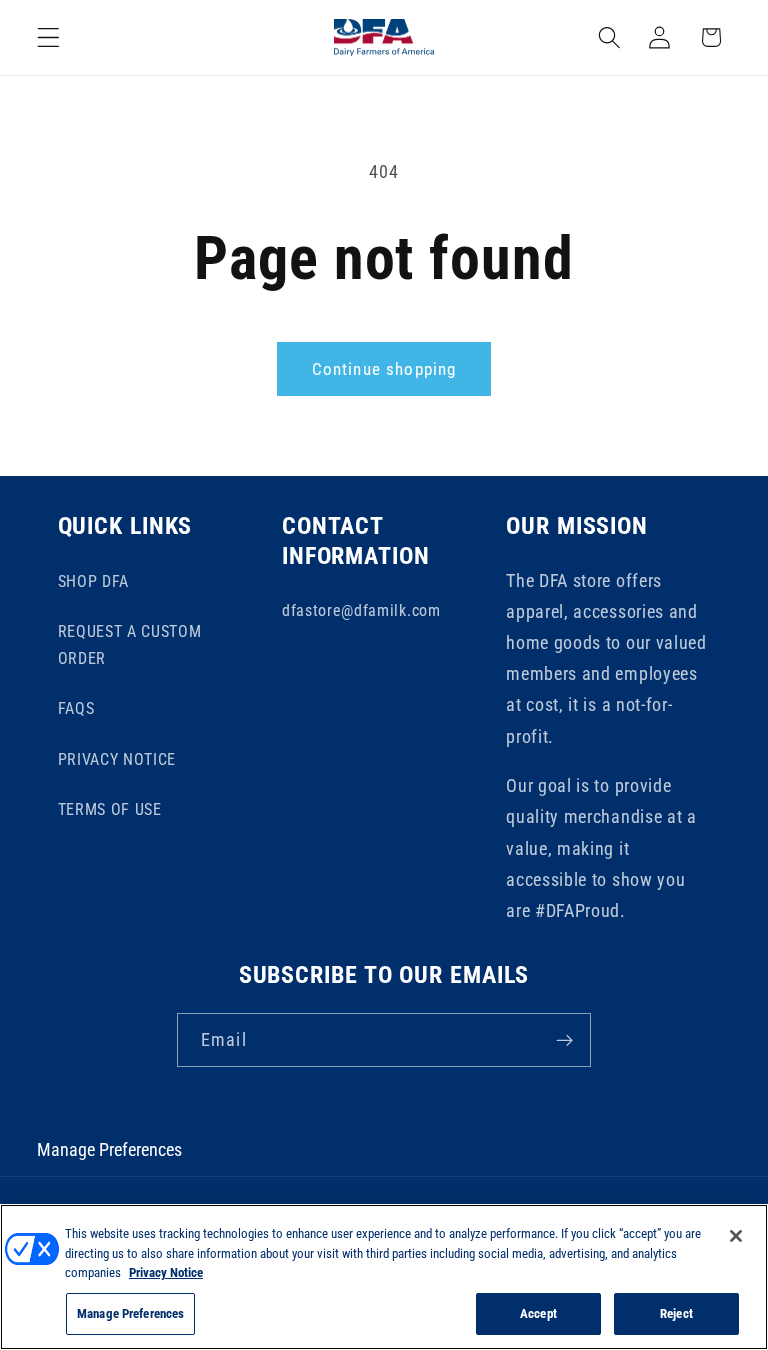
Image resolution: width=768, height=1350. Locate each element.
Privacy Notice (166, 1272)
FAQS (76, 708)
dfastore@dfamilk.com (361, 610)
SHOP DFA (94, 581)
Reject (676, 1313)
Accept (538, 1313)
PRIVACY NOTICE (117, 759)
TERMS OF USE (110, 809)
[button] (48, 37)
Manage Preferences (109, 1149)
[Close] (736, 1236)
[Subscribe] (564, 1040)
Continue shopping (384, 369)
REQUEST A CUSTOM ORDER (130, 645)
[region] (384, 1277)
